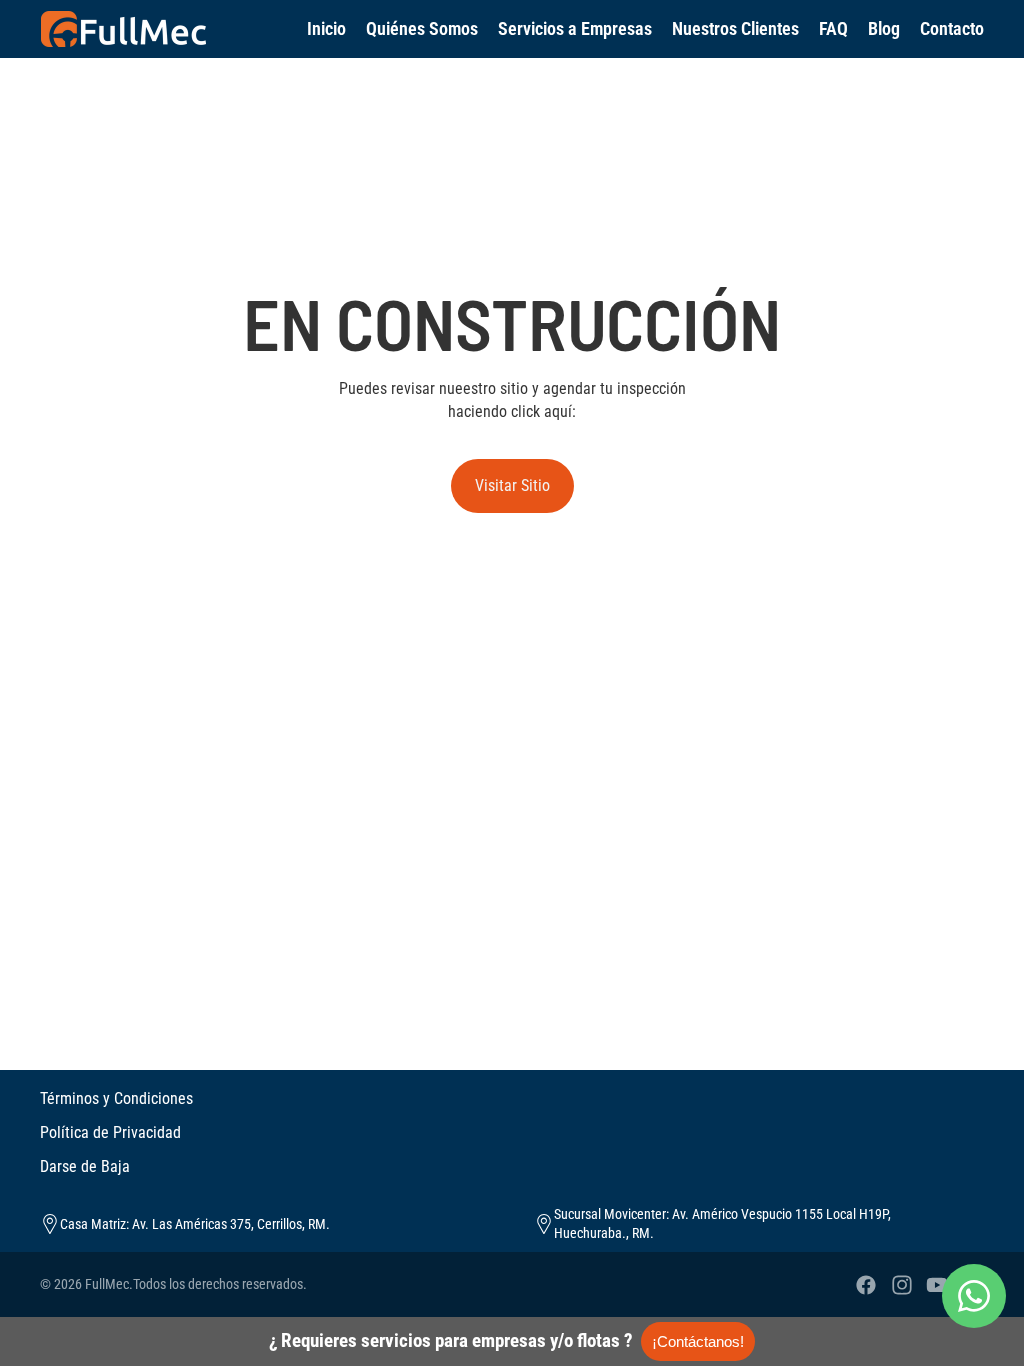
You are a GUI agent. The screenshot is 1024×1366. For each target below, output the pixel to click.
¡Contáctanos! (698, 1341)
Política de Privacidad (110, 1132)
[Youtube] (937, 1285)
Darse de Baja (85, 1166)
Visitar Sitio (512, 485)
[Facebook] (866, 1285)
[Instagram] (902, 1285)
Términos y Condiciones (116, 1098)
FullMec (107, 1284)
